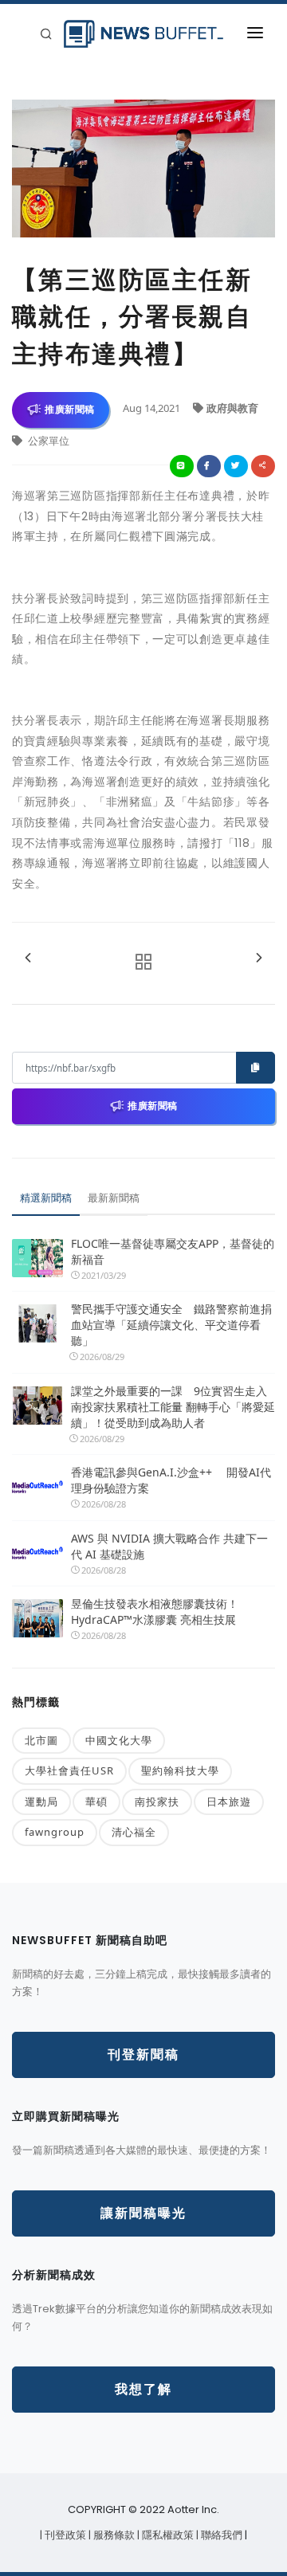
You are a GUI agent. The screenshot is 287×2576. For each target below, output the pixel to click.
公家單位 (47, 441)
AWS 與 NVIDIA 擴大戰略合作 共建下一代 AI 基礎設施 (169, 1546)
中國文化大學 (119, 1740)
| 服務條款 (113, 2535)
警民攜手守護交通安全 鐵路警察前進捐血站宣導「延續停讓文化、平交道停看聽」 (171, 1325)
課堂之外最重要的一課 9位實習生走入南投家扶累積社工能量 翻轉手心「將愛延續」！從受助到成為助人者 (173, 1407)
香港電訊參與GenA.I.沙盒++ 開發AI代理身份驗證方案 (171, 1480)
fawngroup (55, 1832)
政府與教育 (232, 408)
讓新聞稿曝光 (143, 2213)
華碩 (96, 1802)
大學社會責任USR (69, 1770)
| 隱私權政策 (167, 2535)
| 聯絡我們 (220, 2535)
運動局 (41, 1802)
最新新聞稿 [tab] (114, 1198)
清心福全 (134, 1832)
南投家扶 (157, 1802)
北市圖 (41, 1740)
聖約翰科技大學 (180, 1770)
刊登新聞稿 (143, 2055)
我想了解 (143, 2389)
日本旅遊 (229, 1802)
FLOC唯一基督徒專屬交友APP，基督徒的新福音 (173, 1251)
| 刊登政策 (64, 2535)
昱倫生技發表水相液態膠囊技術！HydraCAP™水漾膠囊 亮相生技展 (155, 1611)
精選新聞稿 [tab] (46, 1198)
